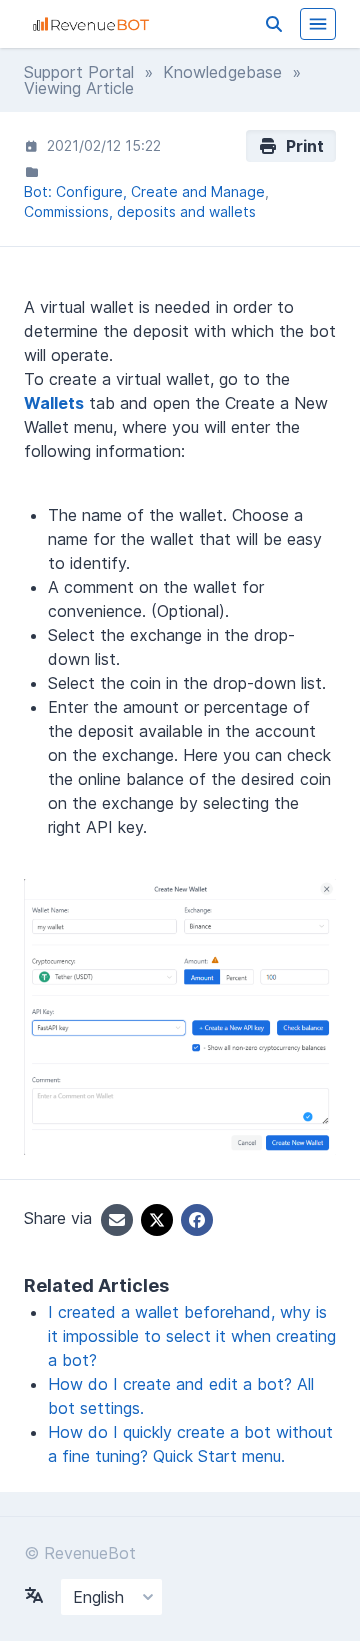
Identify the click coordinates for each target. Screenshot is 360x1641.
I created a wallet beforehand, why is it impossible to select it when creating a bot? (192, 1336)
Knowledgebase (222, 72)
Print (301, 146)
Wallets (54, 403)
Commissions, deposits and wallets (140, 211)
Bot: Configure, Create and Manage (144, 191)
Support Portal (79, 72)
